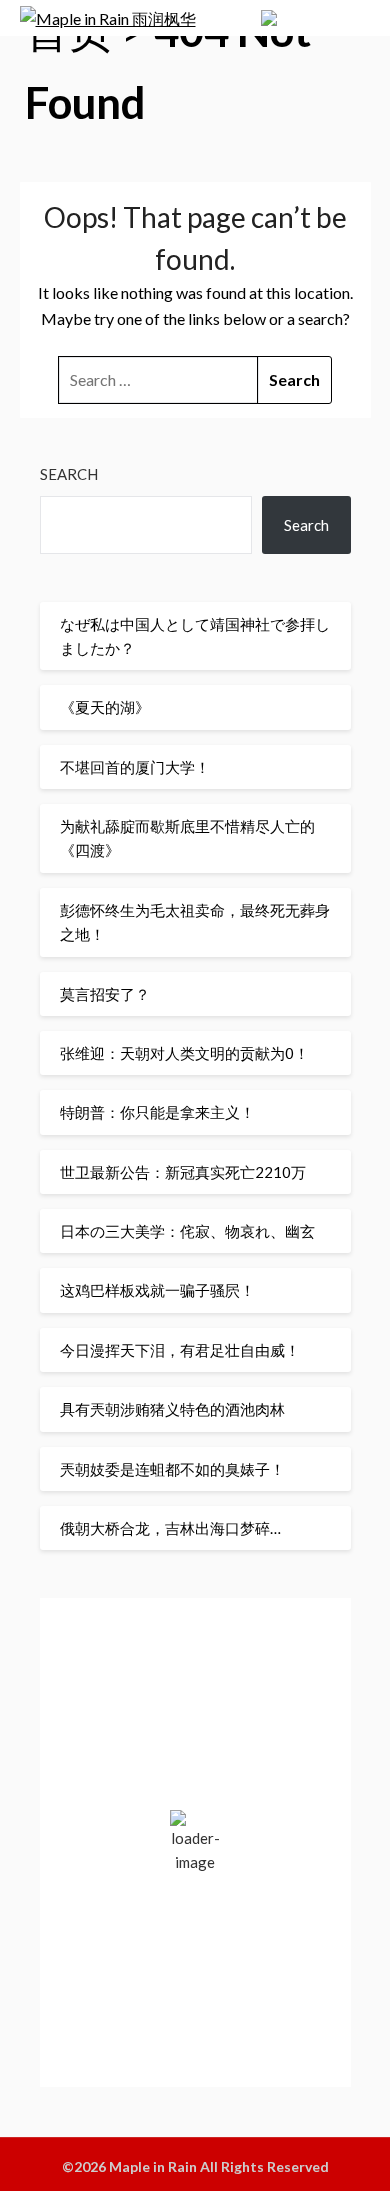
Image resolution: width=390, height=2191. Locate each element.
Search (69, 474)
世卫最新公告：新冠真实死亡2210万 (183, 1172)
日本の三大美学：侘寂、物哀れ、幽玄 (187, 1231)
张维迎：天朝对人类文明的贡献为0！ (184, 1053)
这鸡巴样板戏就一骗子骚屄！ (157, 1290)
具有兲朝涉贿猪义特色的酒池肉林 (172, 1409)
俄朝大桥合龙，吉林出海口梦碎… (170, 1528)
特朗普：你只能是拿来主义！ (157, 1112)
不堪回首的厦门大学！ (135, 767)
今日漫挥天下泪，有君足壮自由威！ (180, 1350)
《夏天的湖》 (105, 707)
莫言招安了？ (105, 994)
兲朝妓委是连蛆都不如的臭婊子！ (172, 1469)
